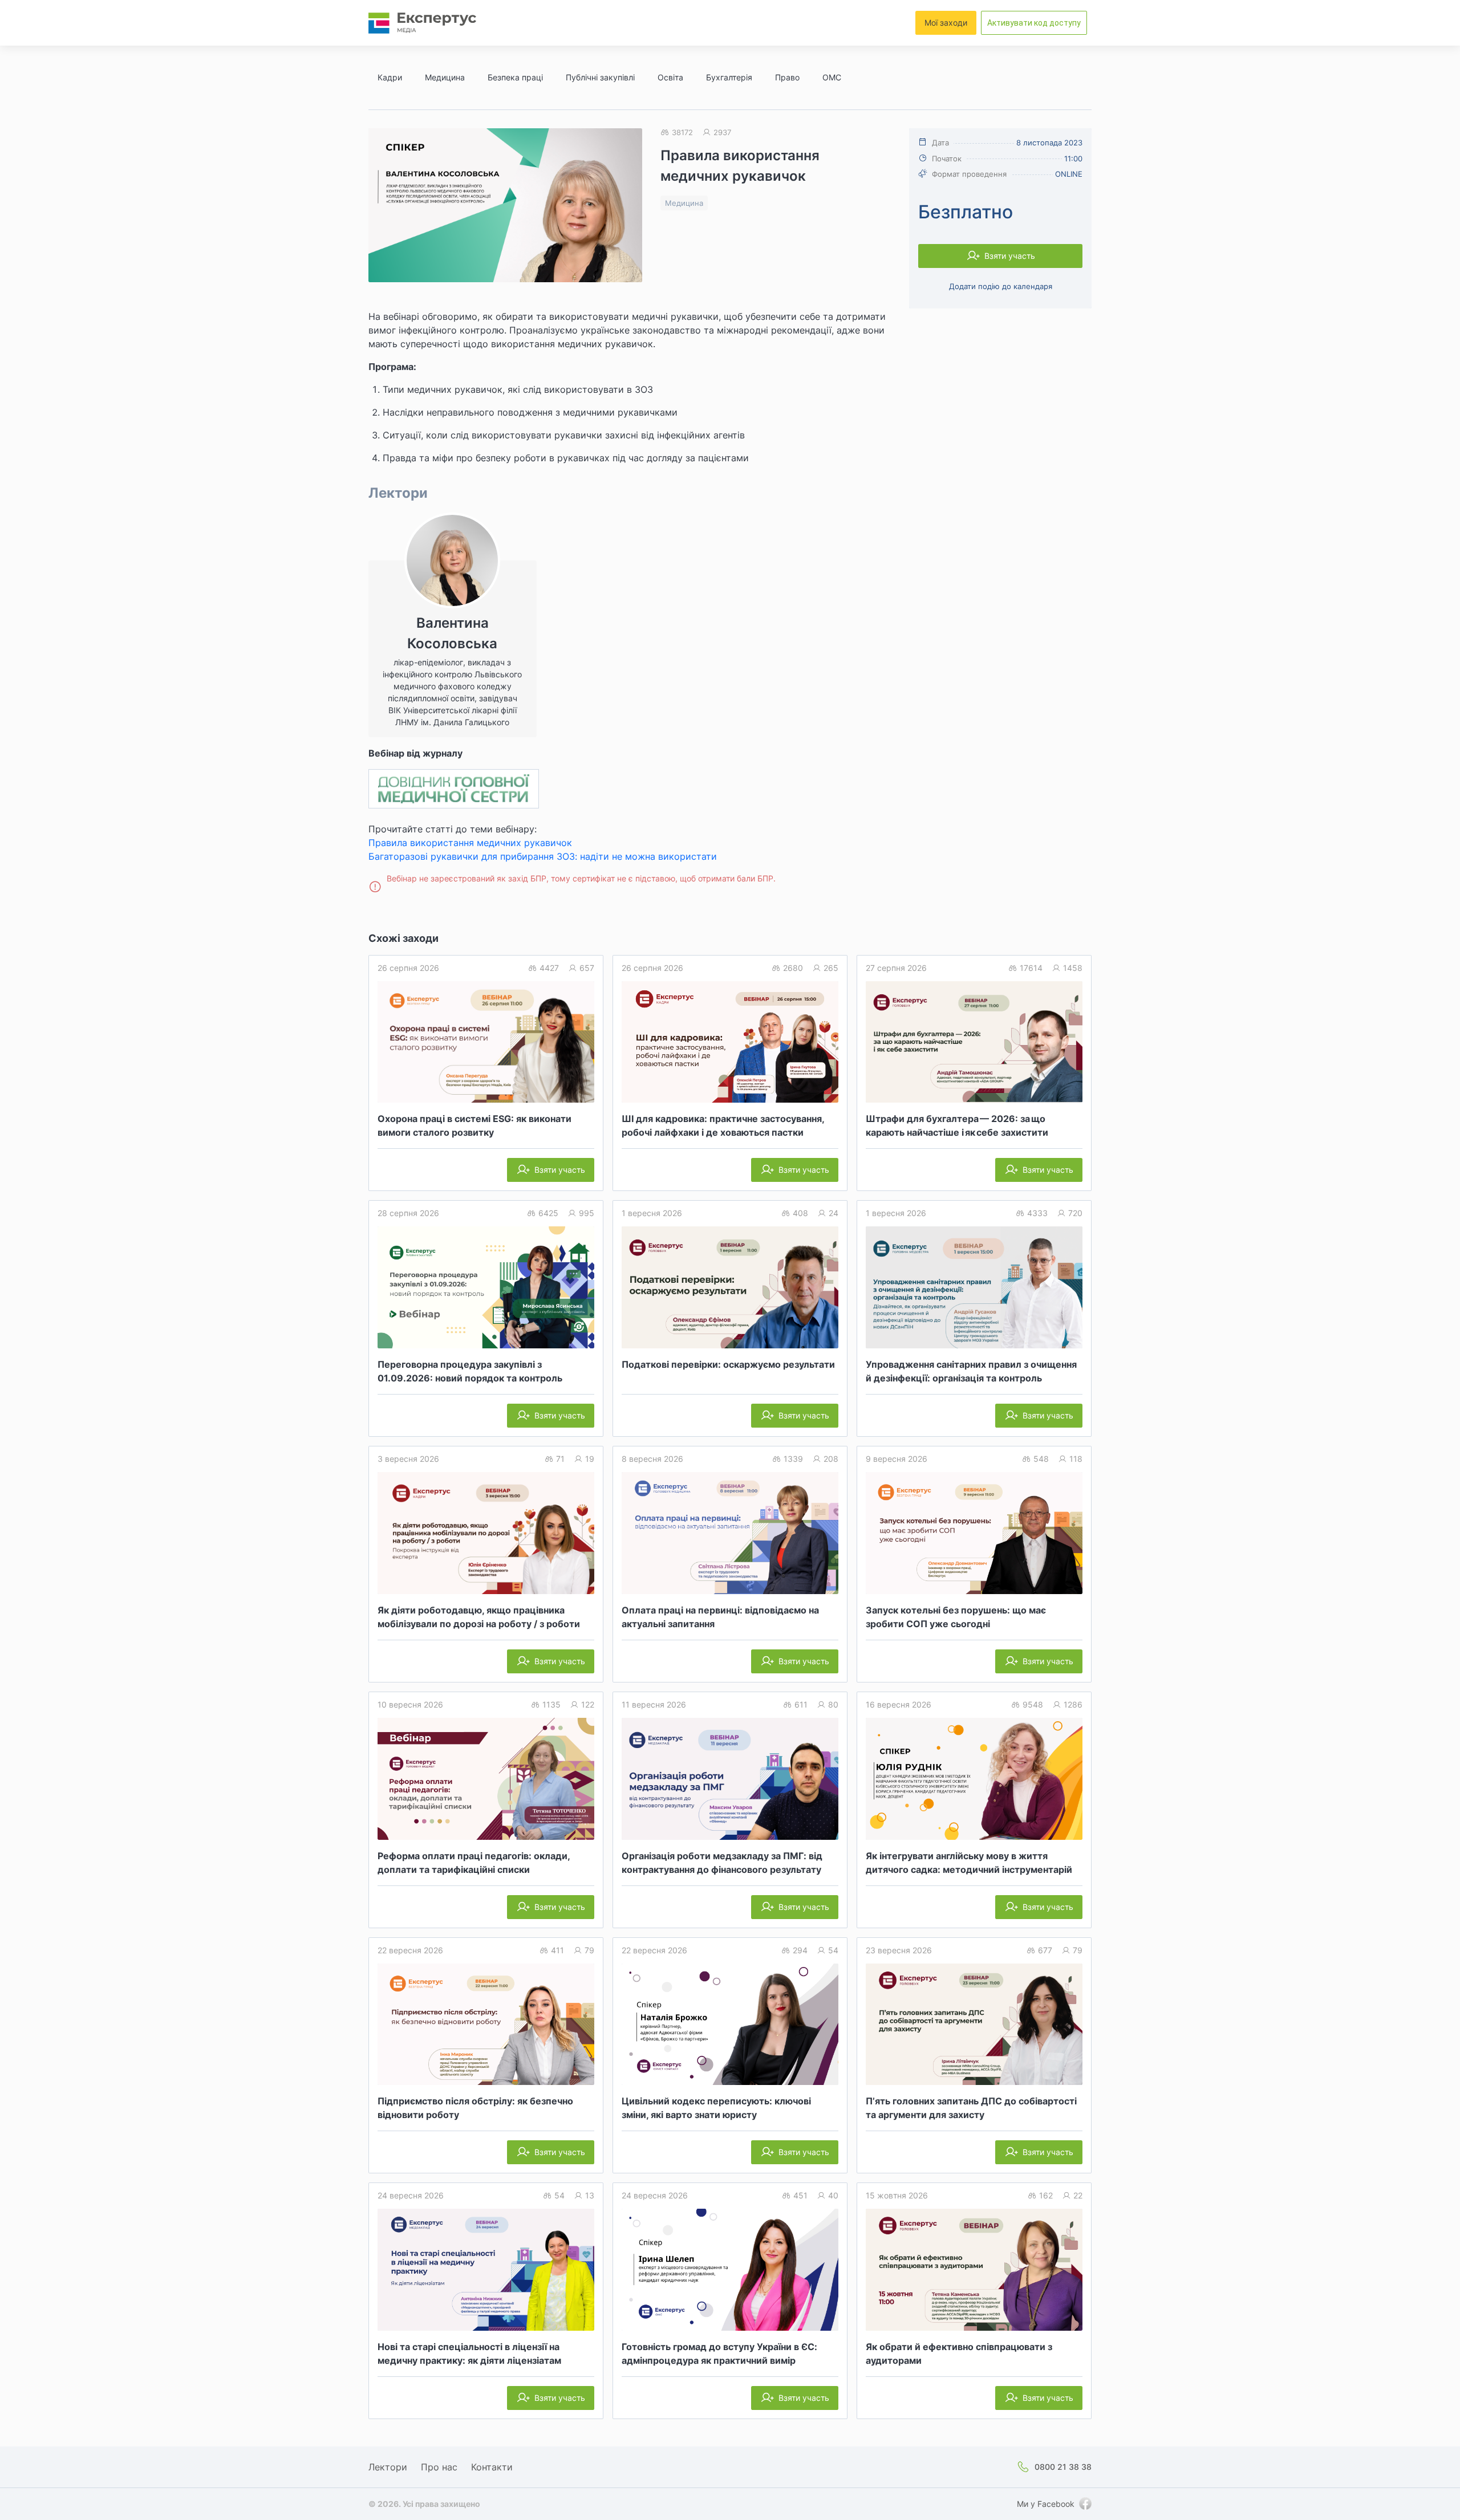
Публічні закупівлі (600, 77)
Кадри (390, 77)
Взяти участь (1010, 256)
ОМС (832, 77)
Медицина (445, 77)
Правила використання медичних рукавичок (470, 843)
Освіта (670, 77)
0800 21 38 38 (1063, 2467)
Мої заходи (946, 23)
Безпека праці (515, 77)
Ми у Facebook (1046, 2504)
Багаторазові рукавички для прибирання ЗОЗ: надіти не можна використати (543, 856)
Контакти (492, 2467)
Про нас (439, 2467)
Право (787, 77)
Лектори (388, 2467)
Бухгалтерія (729, 77)
